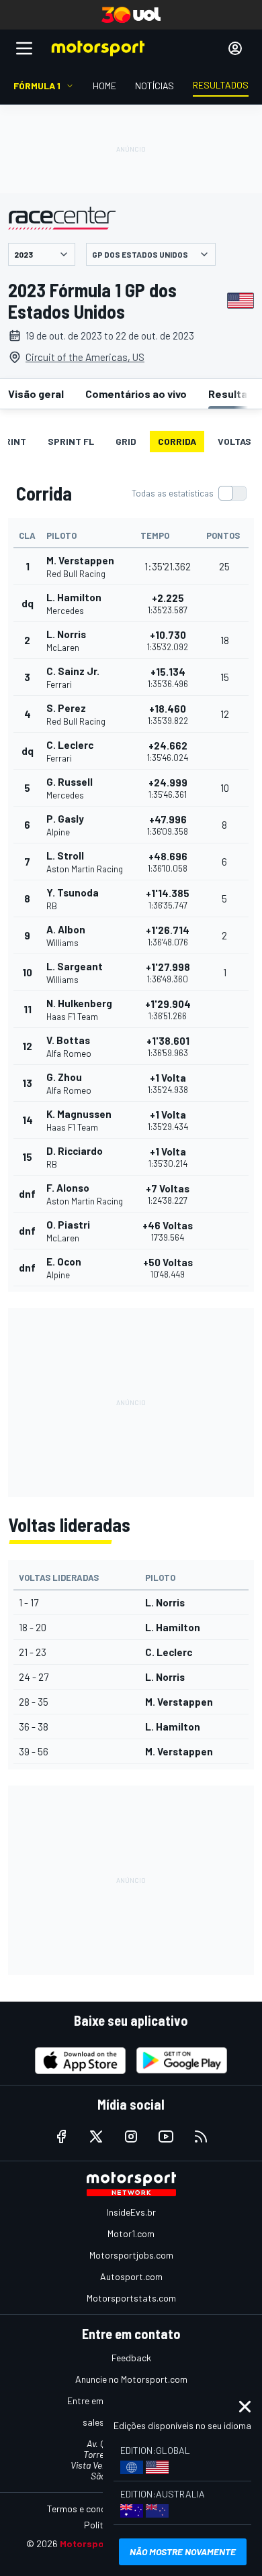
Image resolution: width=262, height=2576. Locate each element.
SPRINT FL (71, 441)
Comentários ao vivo (136, 394)
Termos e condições (87, 2509)
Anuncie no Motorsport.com (131, 2379)
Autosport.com (131, 2276)
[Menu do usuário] (235, 48)
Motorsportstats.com (131, 2298)
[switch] (189, 493)
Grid (126, 441)
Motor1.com (131, 2233)
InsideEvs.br (131, 2212)
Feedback (131, 2358)
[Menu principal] (24, 48)
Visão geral (36, 394)
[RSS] (201, 2136)
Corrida (177, 441)
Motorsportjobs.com (131, 2255)
